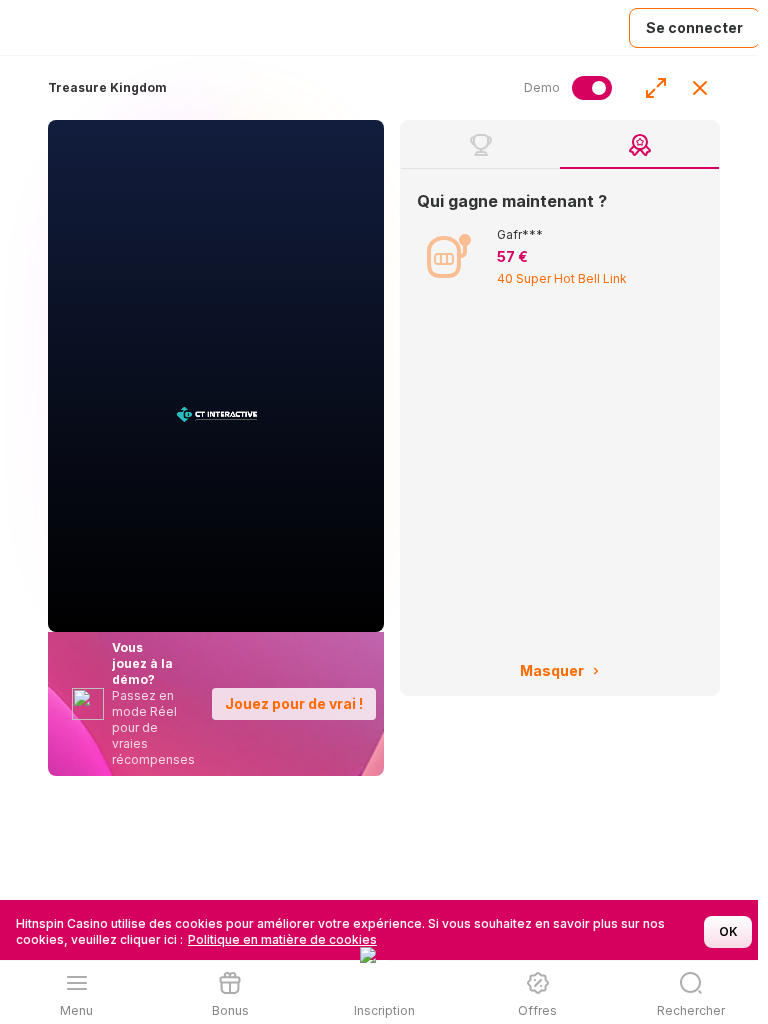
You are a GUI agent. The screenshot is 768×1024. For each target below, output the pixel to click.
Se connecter (694, 27)
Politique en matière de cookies (282, 939)
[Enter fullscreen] (656, 88)
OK (728, 931)
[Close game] (700, 88)
